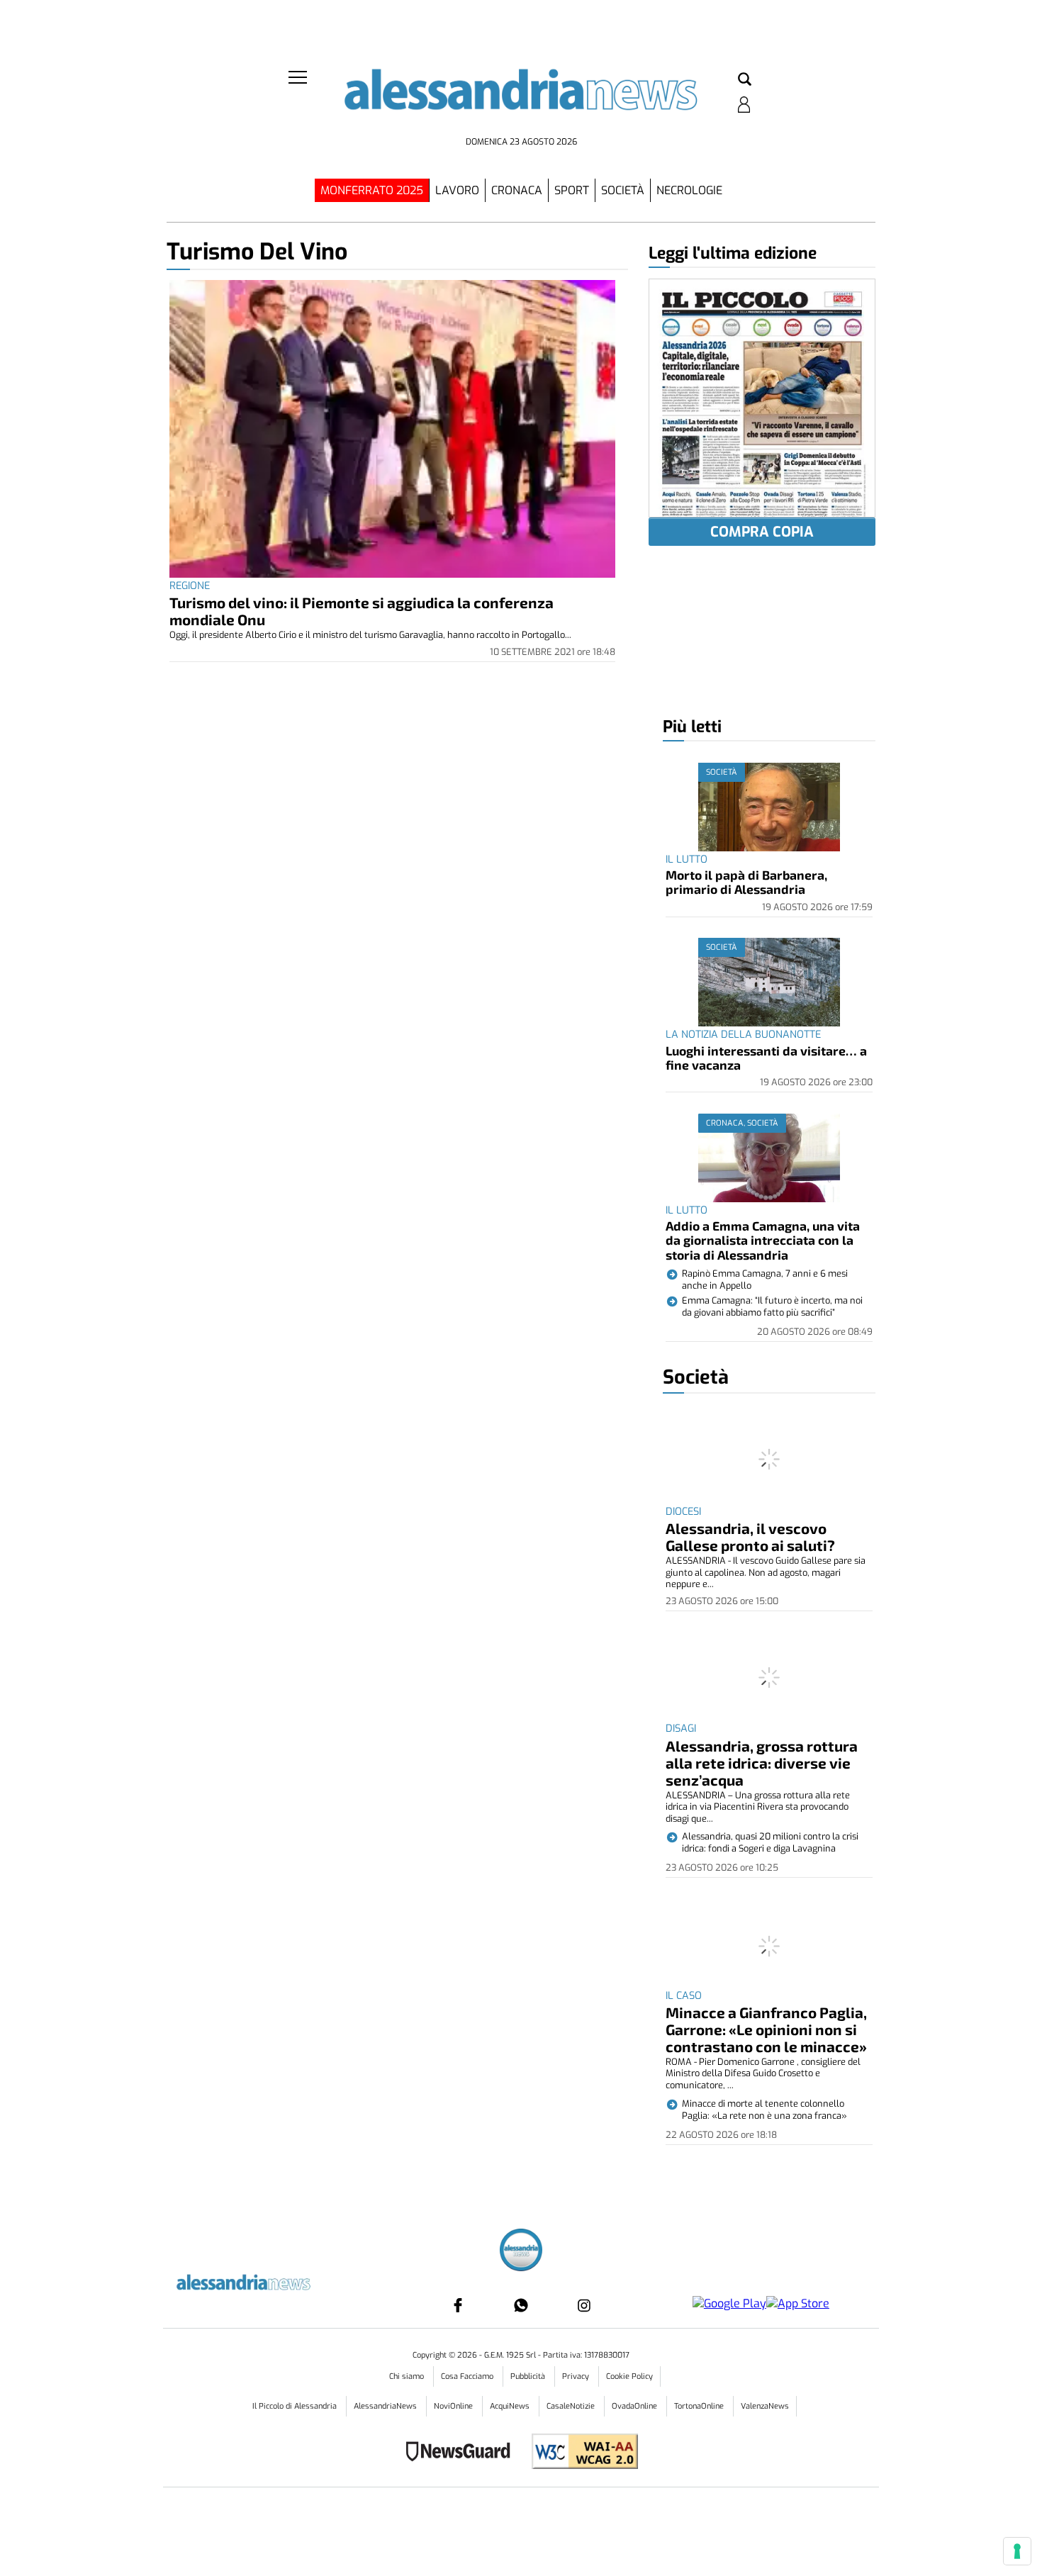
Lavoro (457, 190)
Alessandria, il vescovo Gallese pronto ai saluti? (750, 1536)
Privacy (577, 2376)
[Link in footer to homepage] (521, 2252)
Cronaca (517, 190)
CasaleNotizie (572, 2406)
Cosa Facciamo (468, 2376)
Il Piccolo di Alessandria (296, 2406)
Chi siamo (408, 2376)
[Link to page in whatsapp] (521, 2305)
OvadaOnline (635, 2406)
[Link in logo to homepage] (521, 100)
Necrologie (689, 190)
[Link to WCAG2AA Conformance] (579, 2453)
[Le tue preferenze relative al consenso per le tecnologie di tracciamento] (1017, 2551)
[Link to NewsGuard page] (463, 2453)
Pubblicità (529, 2376)
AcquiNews (511, 2406)
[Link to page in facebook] (458, 2305)
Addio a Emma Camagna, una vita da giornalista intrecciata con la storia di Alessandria (763, 1240)
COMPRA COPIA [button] (762, 532)
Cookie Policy (629, 2376)
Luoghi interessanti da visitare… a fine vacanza (766, 1058)
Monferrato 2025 (372, 190)
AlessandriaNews (386, 2406)
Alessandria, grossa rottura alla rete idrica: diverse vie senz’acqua (762, 1763)
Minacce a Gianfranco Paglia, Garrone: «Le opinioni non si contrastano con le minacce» (766, 2029)
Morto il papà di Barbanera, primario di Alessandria (746, 882)
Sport (572, 190)
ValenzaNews (765, 2406)
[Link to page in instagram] (584, 2305)
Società (623, 190)
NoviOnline (454, 2406)
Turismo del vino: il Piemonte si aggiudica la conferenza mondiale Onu (362, 611)
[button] (745, 80)
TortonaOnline (700, 2406)
